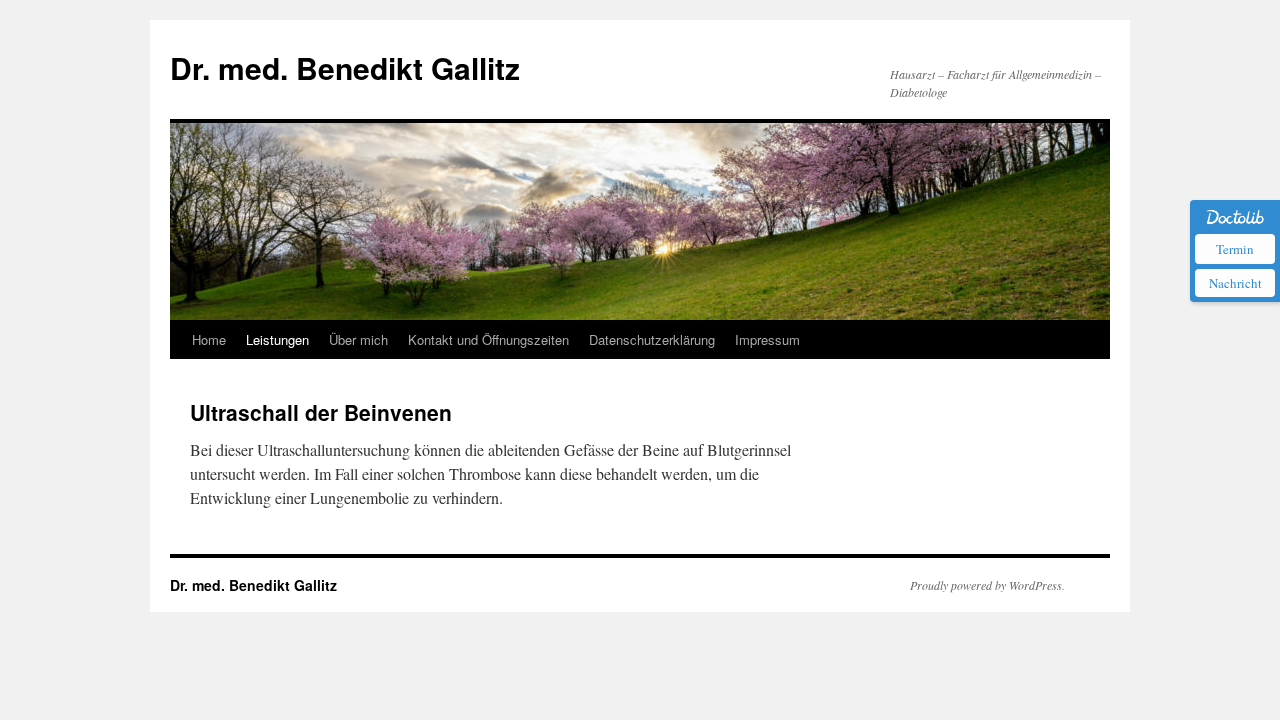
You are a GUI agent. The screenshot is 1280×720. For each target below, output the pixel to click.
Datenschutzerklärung (652, 339)
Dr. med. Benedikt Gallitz (345, 67)
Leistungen (277, 339)
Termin (1235, 249)
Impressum (767, 339)
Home (209, 339)
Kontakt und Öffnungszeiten (488, 339)
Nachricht (1235, 283)
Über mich (358, 339)
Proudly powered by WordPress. (987, 585)
